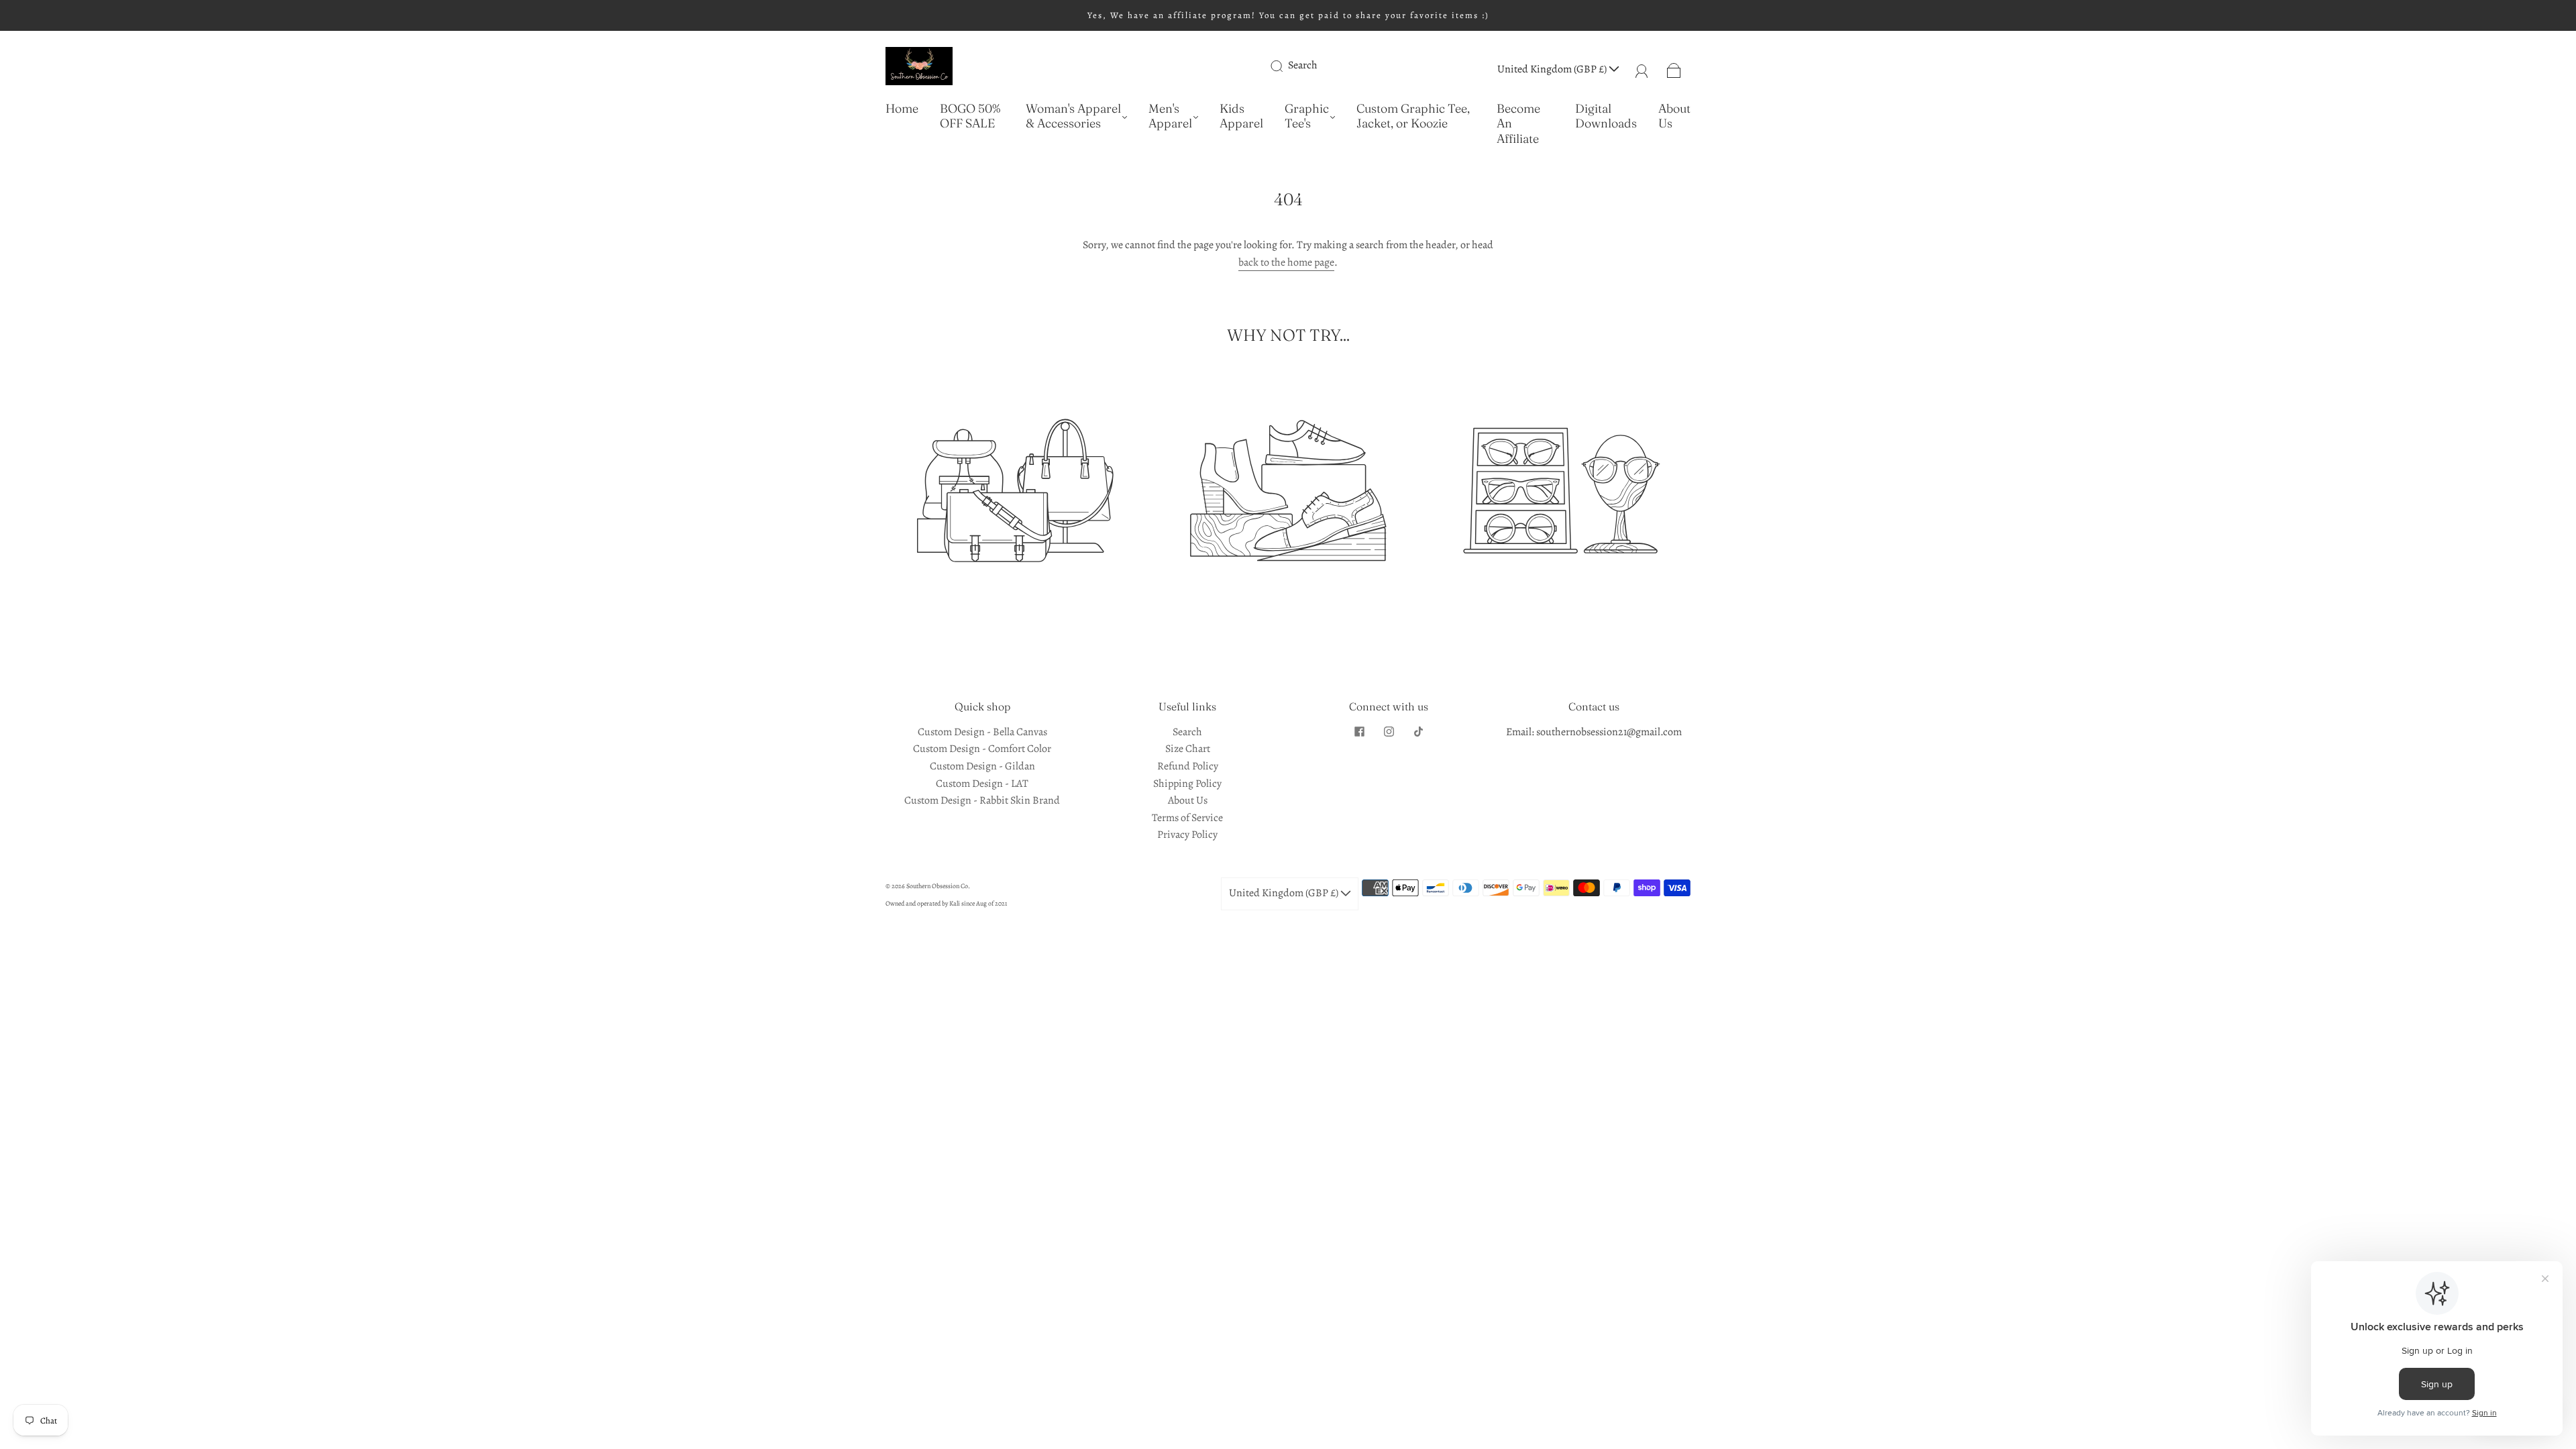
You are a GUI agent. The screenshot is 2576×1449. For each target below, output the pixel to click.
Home (902, 109)
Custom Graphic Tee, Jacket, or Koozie (1413, 116)
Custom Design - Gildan (982, 766)
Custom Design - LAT (982, 784)
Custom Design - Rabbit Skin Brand (982, 800)
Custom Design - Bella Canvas (982, 732)
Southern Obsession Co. (938, 886)
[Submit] (1285, 66)
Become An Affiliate (1518, 124)
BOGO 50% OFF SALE (970, 116)
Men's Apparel (1170, 116)
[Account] (1642, 69)
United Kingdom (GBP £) (1553, 69)
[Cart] (1674, 69)
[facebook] (1359, 732)
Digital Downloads (1606, 116)
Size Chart (1188, 749)
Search (1303, 65)
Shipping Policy (1187, 784)
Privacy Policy (1187, 835)
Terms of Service (1187, 818)
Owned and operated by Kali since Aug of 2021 (946, 903)
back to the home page (1286, 262)
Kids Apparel (1241, 116)
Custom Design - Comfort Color (982, 749)
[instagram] (1389, 732)
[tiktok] (1418, 732)
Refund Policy (1188, 766)
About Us (1674, 116)
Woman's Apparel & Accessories (1073, 116)
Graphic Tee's (1307, 116)
